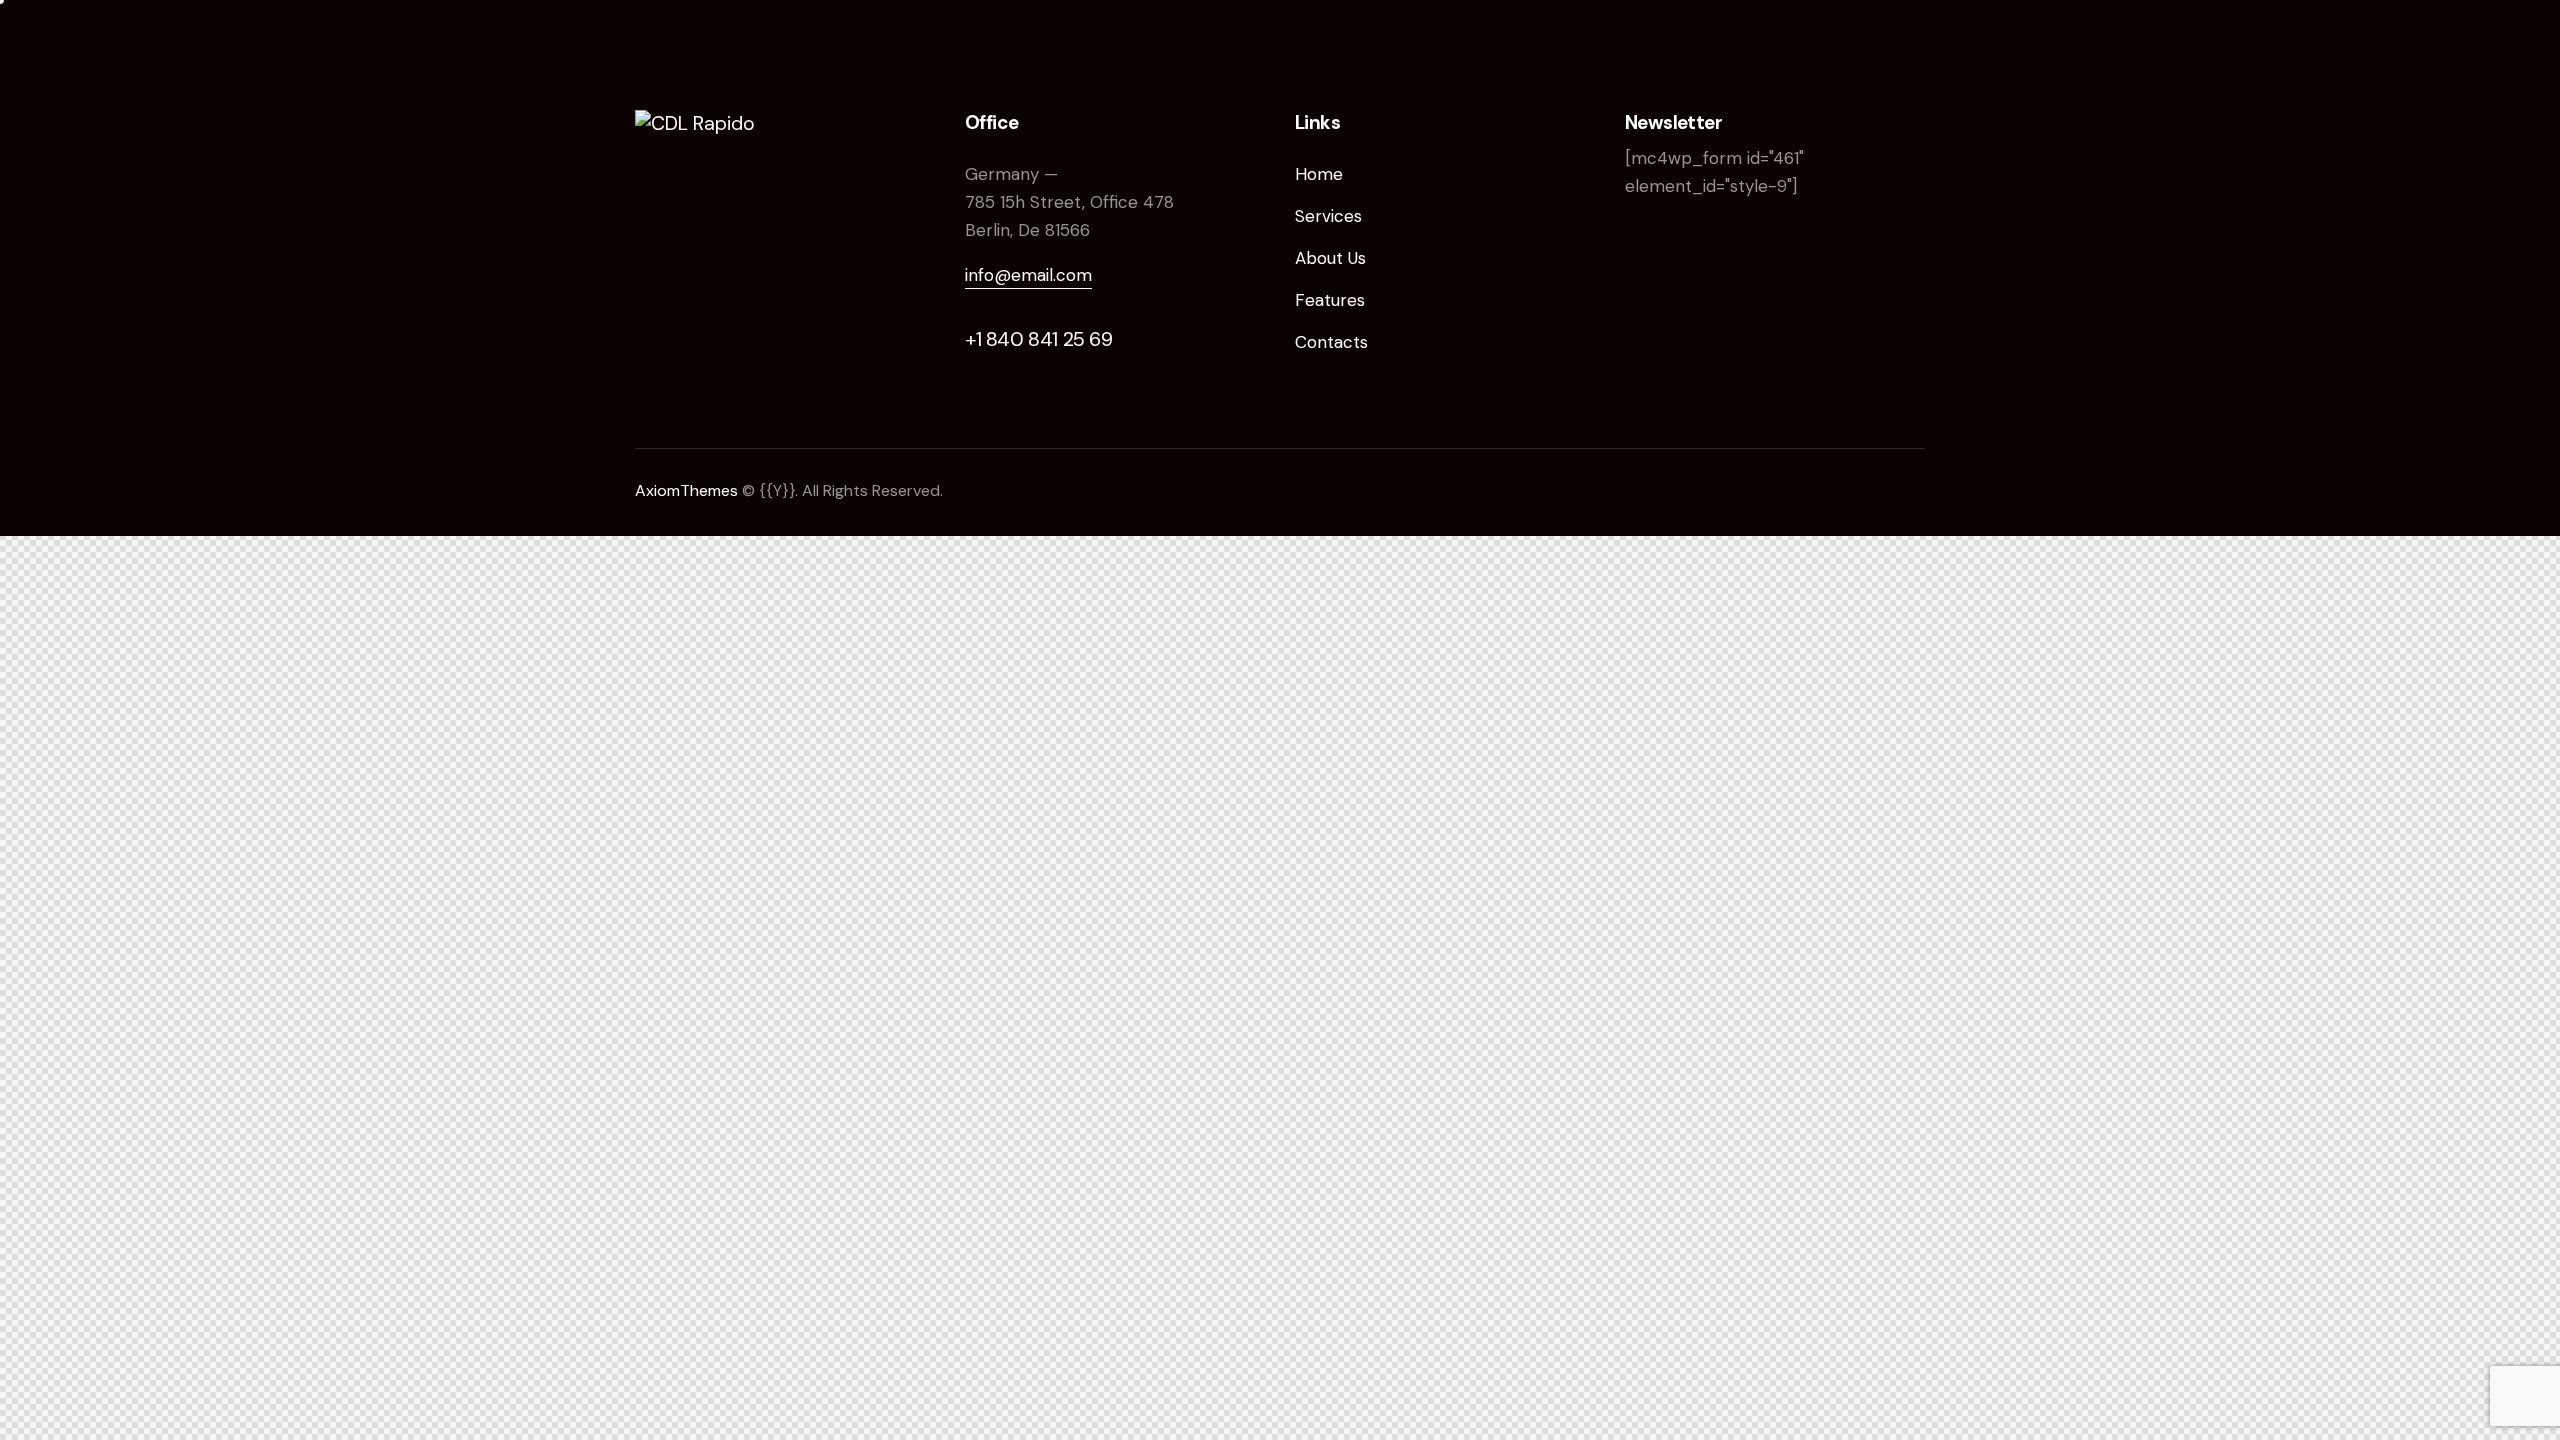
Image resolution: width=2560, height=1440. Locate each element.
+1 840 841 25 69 (1039, 339)
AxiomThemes (686, 490)
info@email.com (1028, 275)
